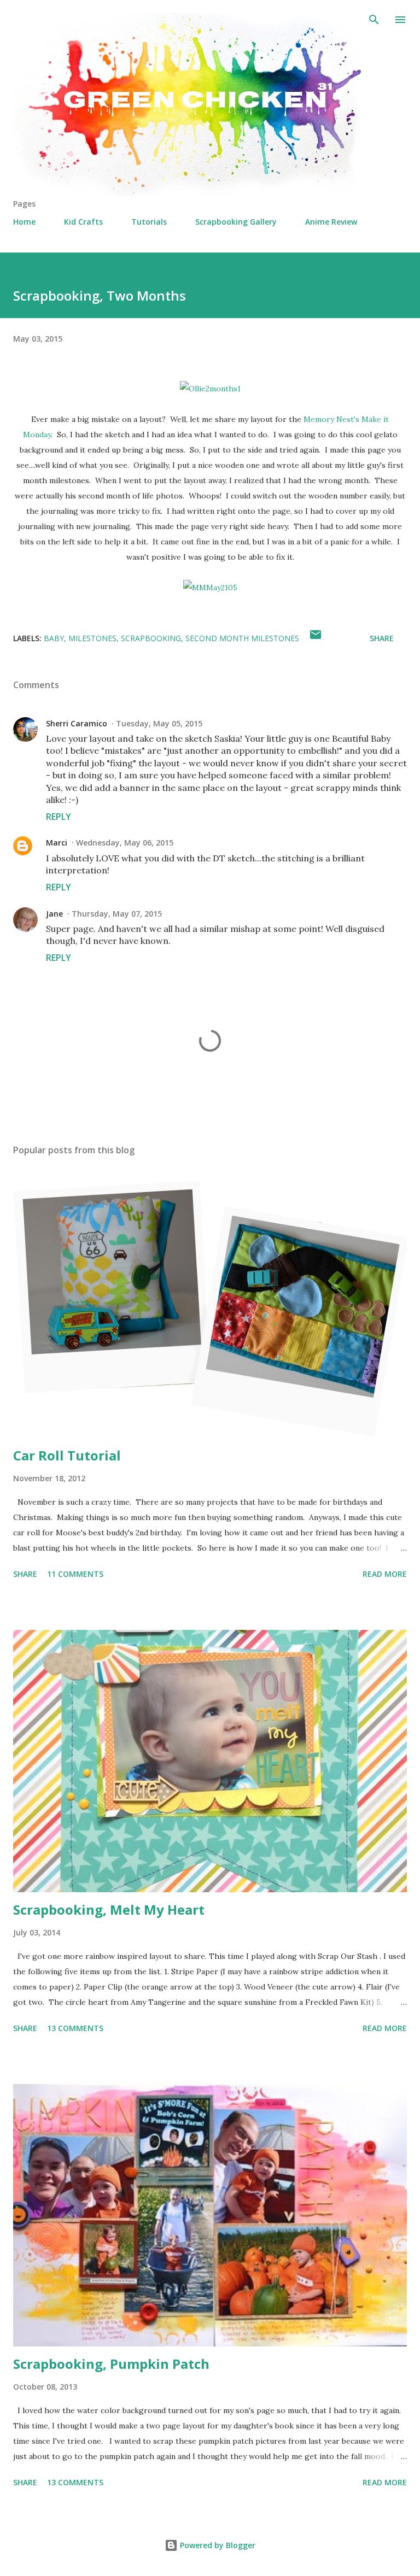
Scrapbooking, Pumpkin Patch (111, 2364)
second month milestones (242, 638)
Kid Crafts (83, 222)
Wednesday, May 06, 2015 (125, 843)
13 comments (75, 2028)
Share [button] (382, 638)
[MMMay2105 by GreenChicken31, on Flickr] (210, 588)
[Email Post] (316, 638)
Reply (59, 817)
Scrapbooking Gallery (236, 222)
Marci (57, 843)
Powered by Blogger (217, 2545)
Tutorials (149, 222)
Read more (385, 1574)
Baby (54, 638)
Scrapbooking (151, 638)
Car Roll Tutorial (67, 1455)
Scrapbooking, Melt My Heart (109, 1909)
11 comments (75, 1574)
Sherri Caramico (77, 723)
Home (24, 222)
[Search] (374, 20)
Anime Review (331, 222)
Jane (54, 914)
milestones (92, 638)
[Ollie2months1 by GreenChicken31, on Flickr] (210, 389)
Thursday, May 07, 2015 (117, 914)
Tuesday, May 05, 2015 (159, 723)
